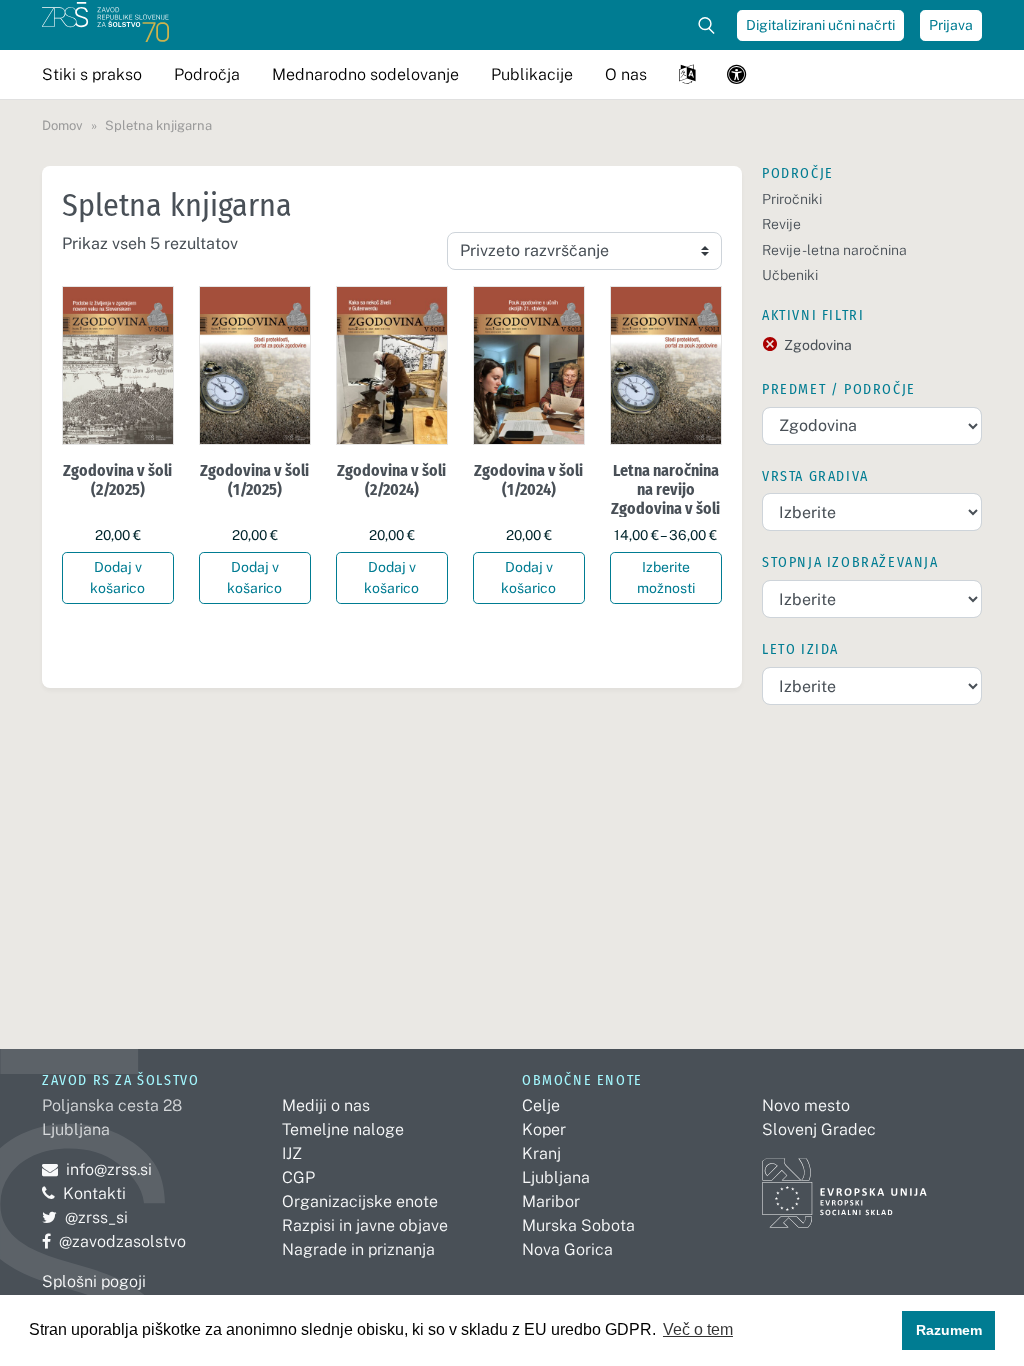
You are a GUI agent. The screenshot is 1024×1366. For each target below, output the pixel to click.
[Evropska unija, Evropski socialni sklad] (844, 1183)
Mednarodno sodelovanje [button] (365, 74)
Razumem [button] (949, 1330)
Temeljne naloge (343, 1129)
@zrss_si (85, 1217)
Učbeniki (790, 275)
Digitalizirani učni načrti (820, 25)
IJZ (292, 1153)
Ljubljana (556, 1177)
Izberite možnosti (666, 577)
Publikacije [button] (532, 74)
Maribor (551, 1201)
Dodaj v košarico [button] (117, 577)
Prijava (951, 25)
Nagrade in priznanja (358, 1249)
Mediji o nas (326, 1105)
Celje (541, 1105)
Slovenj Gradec (819, 1129)
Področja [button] (207, 74)
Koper (544, 1129)
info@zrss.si (97, 1169)
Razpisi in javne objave (365, 1225)
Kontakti (94, 1193)
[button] (687, 74)
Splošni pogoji (94, 1281)
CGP (298, 1177)
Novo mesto (806, 1105)
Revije (781, 224)
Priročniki (792, 199)
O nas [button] (626, 74)
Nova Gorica (567, 1249)
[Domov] (105, 25)
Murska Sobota (578, 1225)
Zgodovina (818, 345)
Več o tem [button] (698, 1329)
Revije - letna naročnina (834, 250)
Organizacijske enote (360, 1201)
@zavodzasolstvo (114, 1241)
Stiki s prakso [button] (92, 74)
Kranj (541, 1153)
